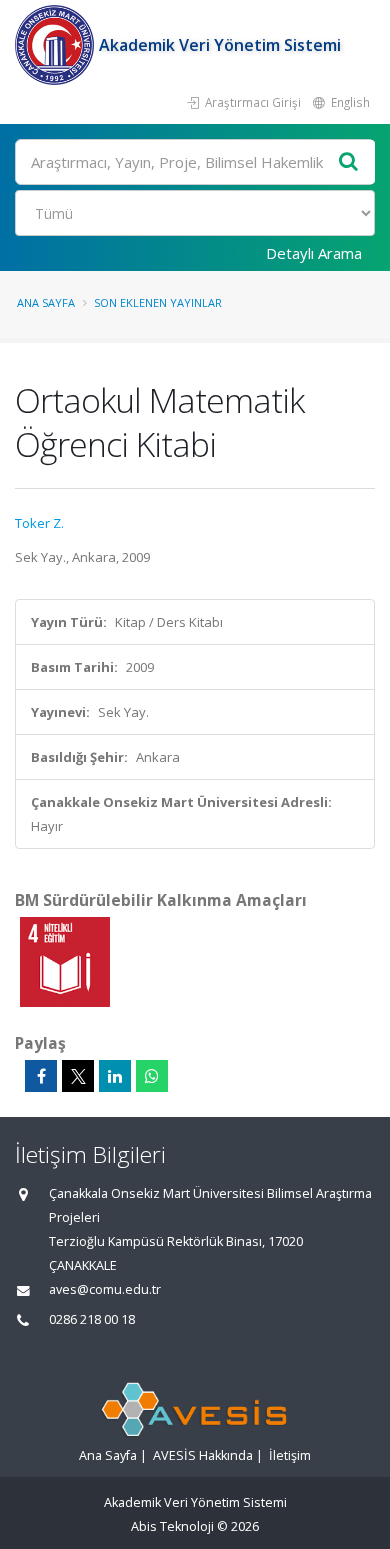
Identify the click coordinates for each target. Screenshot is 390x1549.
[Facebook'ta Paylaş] (41, 1076)
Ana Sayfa (46, 302)
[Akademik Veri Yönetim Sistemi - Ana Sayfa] (57, 45)
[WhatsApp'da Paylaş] (152, 1076)
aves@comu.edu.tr (105, 1289)
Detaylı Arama (314, 253)
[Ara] (349, 162)
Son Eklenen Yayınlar (158, 302)
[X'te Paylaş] (78, 1076)
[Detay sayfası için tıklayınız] (65, 961)
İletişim (290, 1455)
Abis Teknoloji (172, 1526)
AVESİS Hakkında (203, 1455)
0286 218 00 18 (92, 1319)
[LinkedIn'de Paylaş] (115, 1076)
